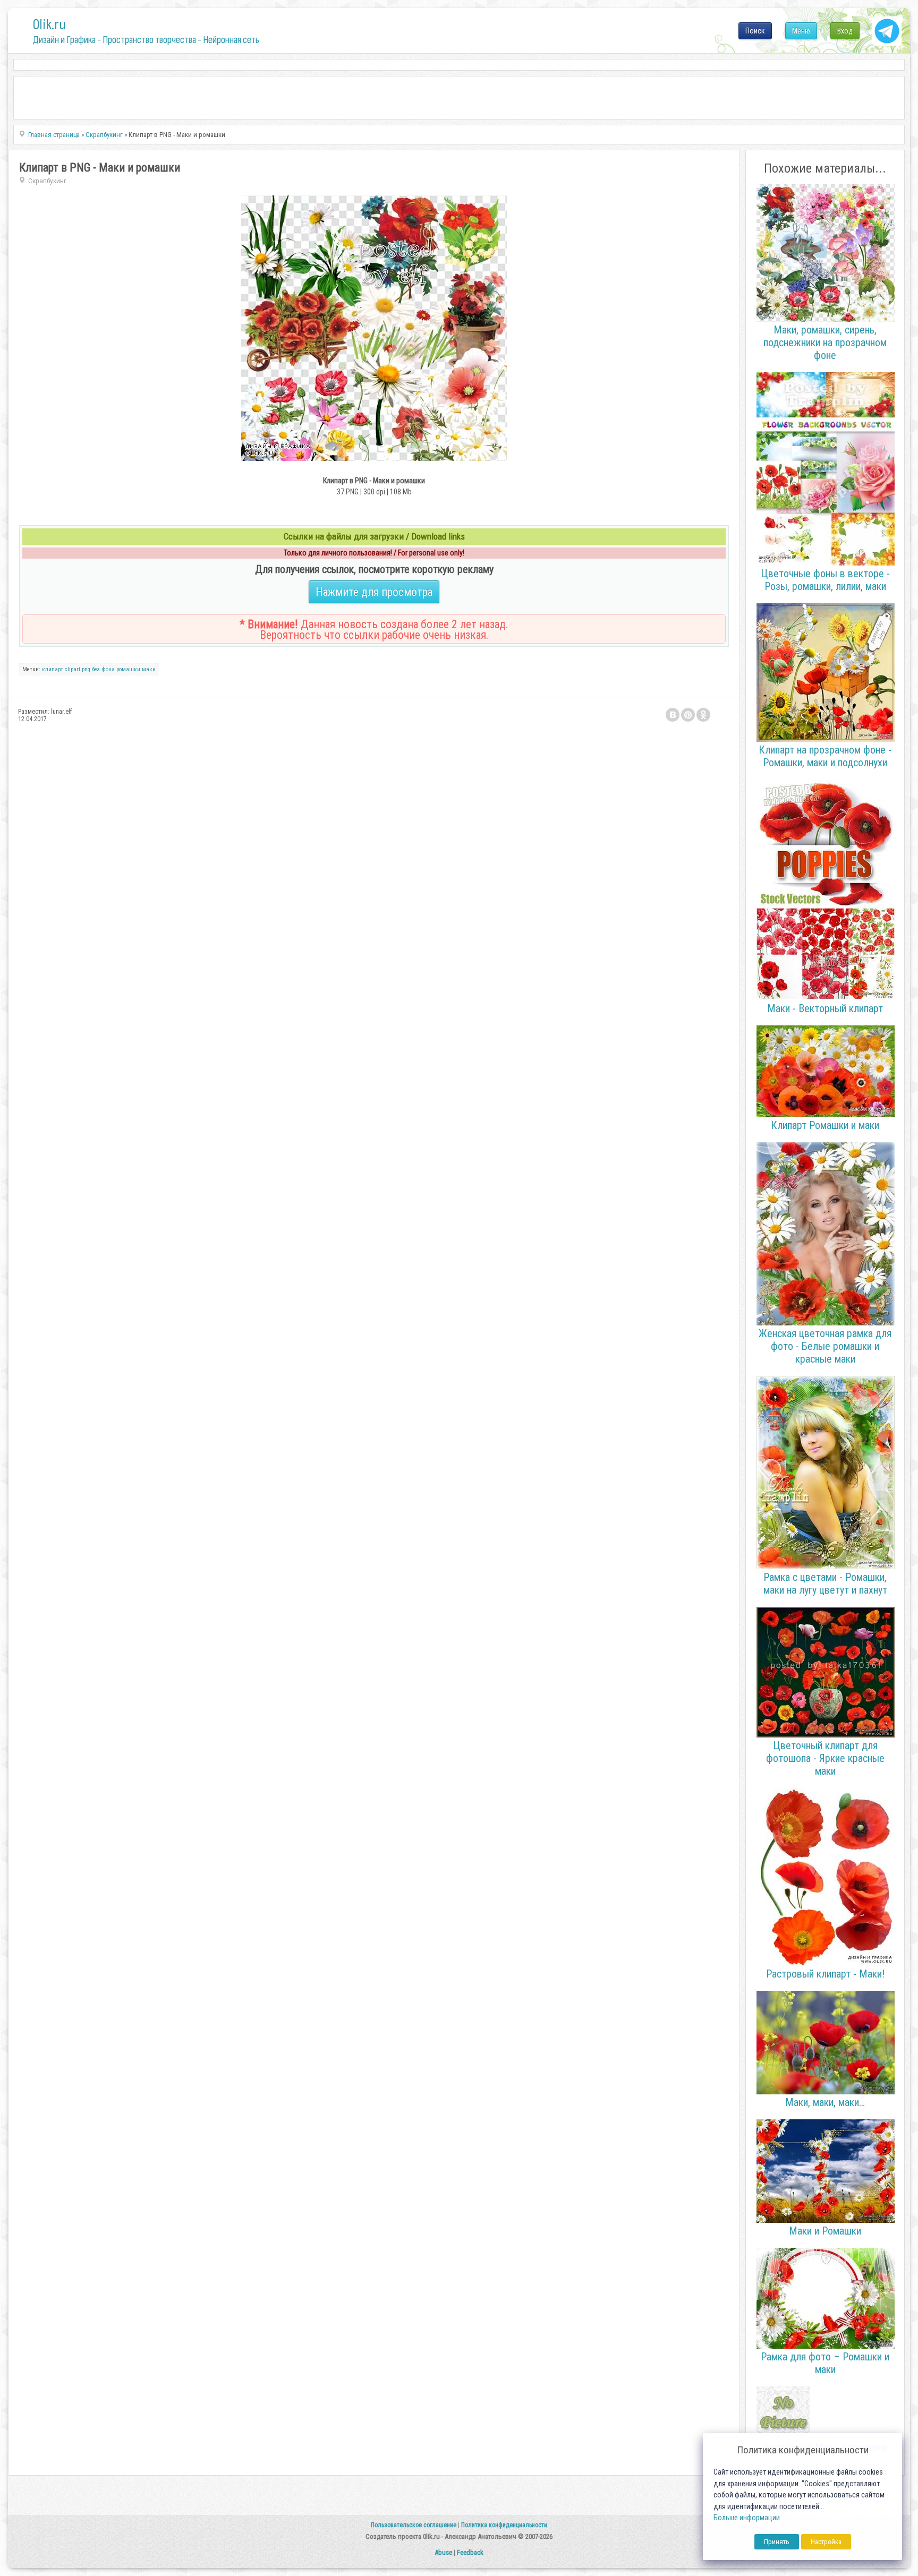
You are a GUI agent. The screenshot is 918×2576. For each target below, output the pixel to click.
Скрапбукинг (47, 181)
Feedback (470, 2552)
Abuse (443, 2552)
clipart (73, 669)
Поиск (755, 31)
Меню (801, 31)
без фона (103, 669)
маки (149, 669)
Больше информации (747, 2518)
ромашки (128, 669)
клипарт (53, 669)
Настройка (826, 2542)
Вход (845, 31)
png (86, 669)
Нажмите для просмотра (374, 592)
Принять (777, 2542)
